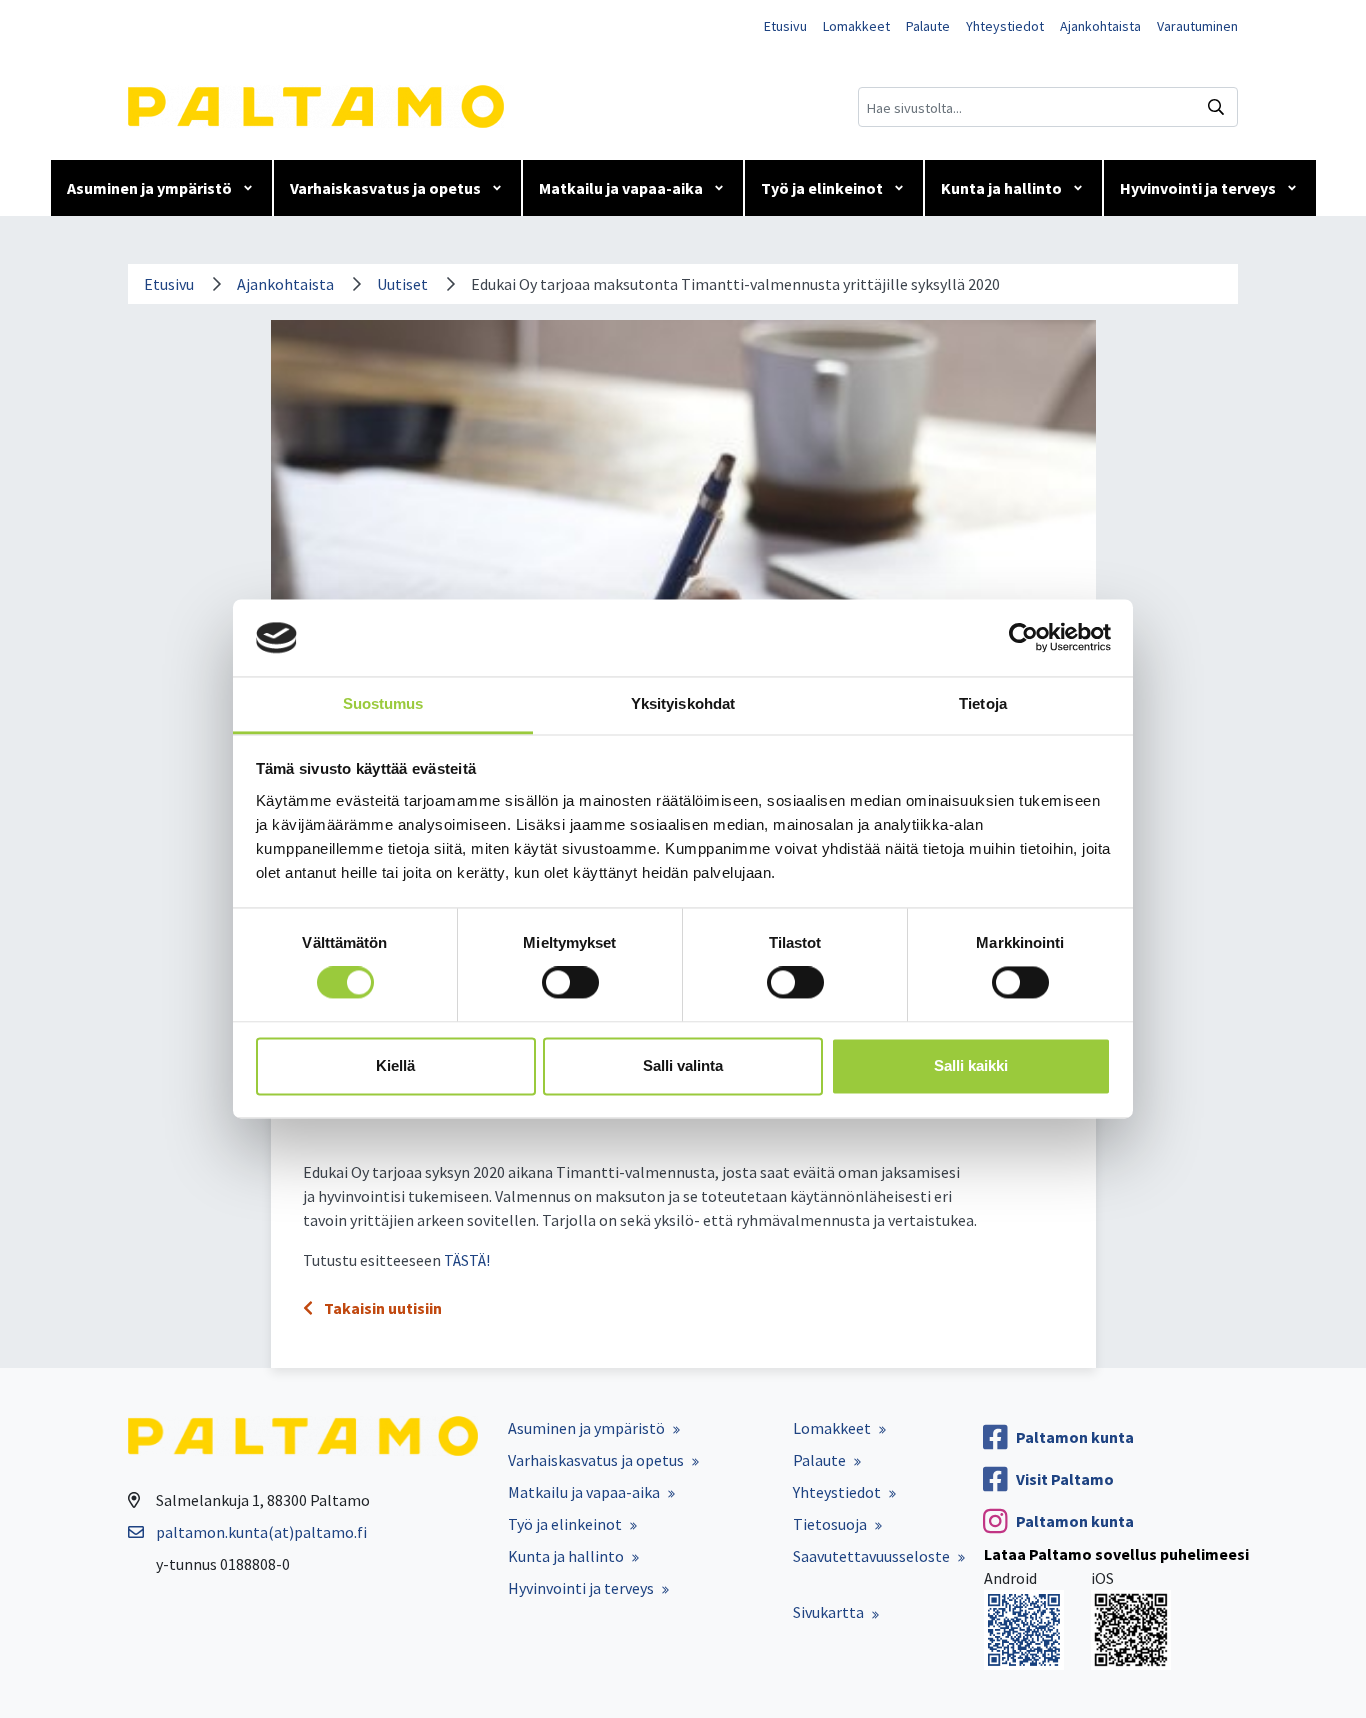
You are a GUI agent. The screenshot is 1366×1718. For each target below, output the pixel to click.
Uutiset (402, 284)
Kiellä (395, 1065)
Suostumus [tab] (383, 703)
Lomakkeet (856, 26)
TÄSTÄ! (467, 1260)
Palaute (928, 26)
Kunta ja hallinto (1001, 188)
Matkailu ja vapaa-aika (621, 188)
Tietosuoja (830, 1524)
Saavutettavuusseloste (871, 1556)
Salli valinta (683, 1065)
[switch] (570, 983)
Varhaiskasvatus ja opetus (385, 188)
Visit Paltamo (1065, 1479)
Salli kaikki (971, 1065)
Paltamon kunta (1075, 1437)
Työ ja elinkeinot (822, 188)
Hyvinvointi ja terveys (1198, 188)
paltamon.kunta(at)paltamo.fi (261, 1532)
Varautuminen (1197, 26)
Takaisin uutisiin (381, 1308)
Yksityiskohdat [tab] (683, 703)
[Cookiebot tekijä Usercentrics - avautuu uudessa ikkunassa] (1023, 638)
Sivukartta (828, 1612)
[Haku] (1216, 107)
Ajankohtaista (1100, 26)
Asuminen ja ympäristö (149, 188)
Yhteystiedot (1005, 26)
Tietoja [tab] (983, 703)
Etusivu (785, 26)
